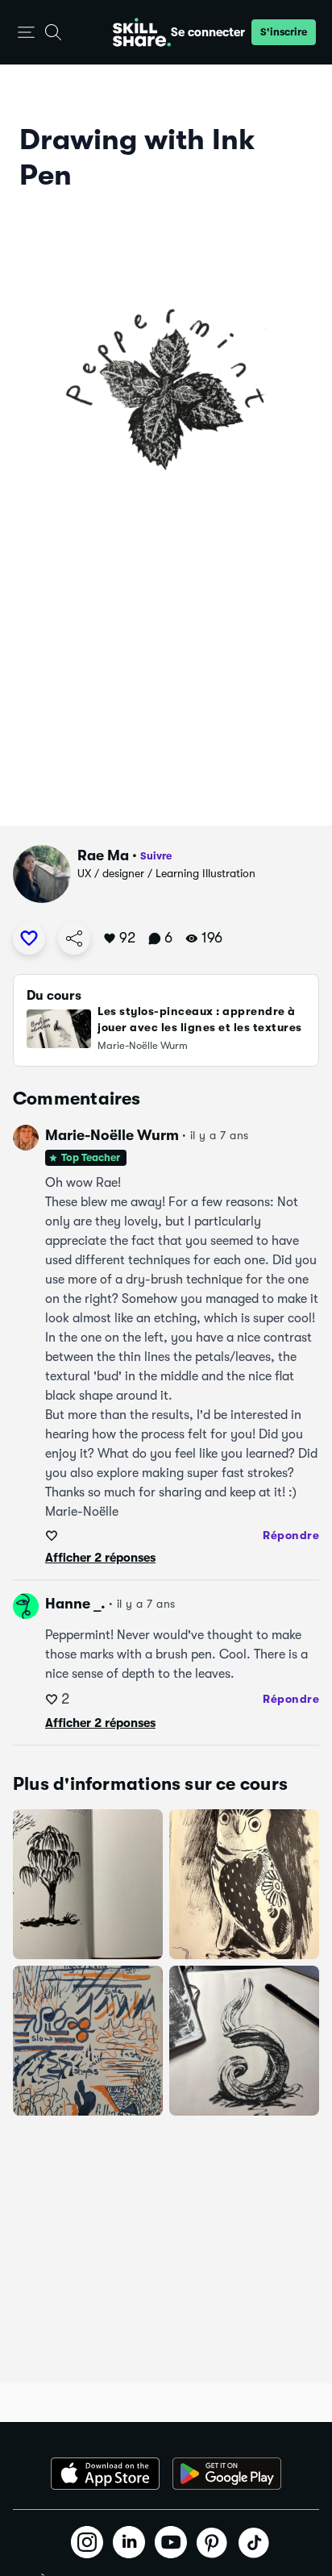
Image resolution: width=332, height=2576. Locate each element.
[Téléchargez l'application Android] (227, 2474)
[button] (26, 33)
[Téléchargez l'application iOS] (105, 2474)
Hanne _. (75, 1604)
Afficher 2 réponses (100, 1558)
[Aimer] (29, 938)
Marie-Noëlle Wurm (112, 1135)
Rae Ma (103, 855)
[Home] (142, 32)
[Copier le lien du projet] (74, 938)
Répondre (291, 1535)
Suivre (156, 856)
